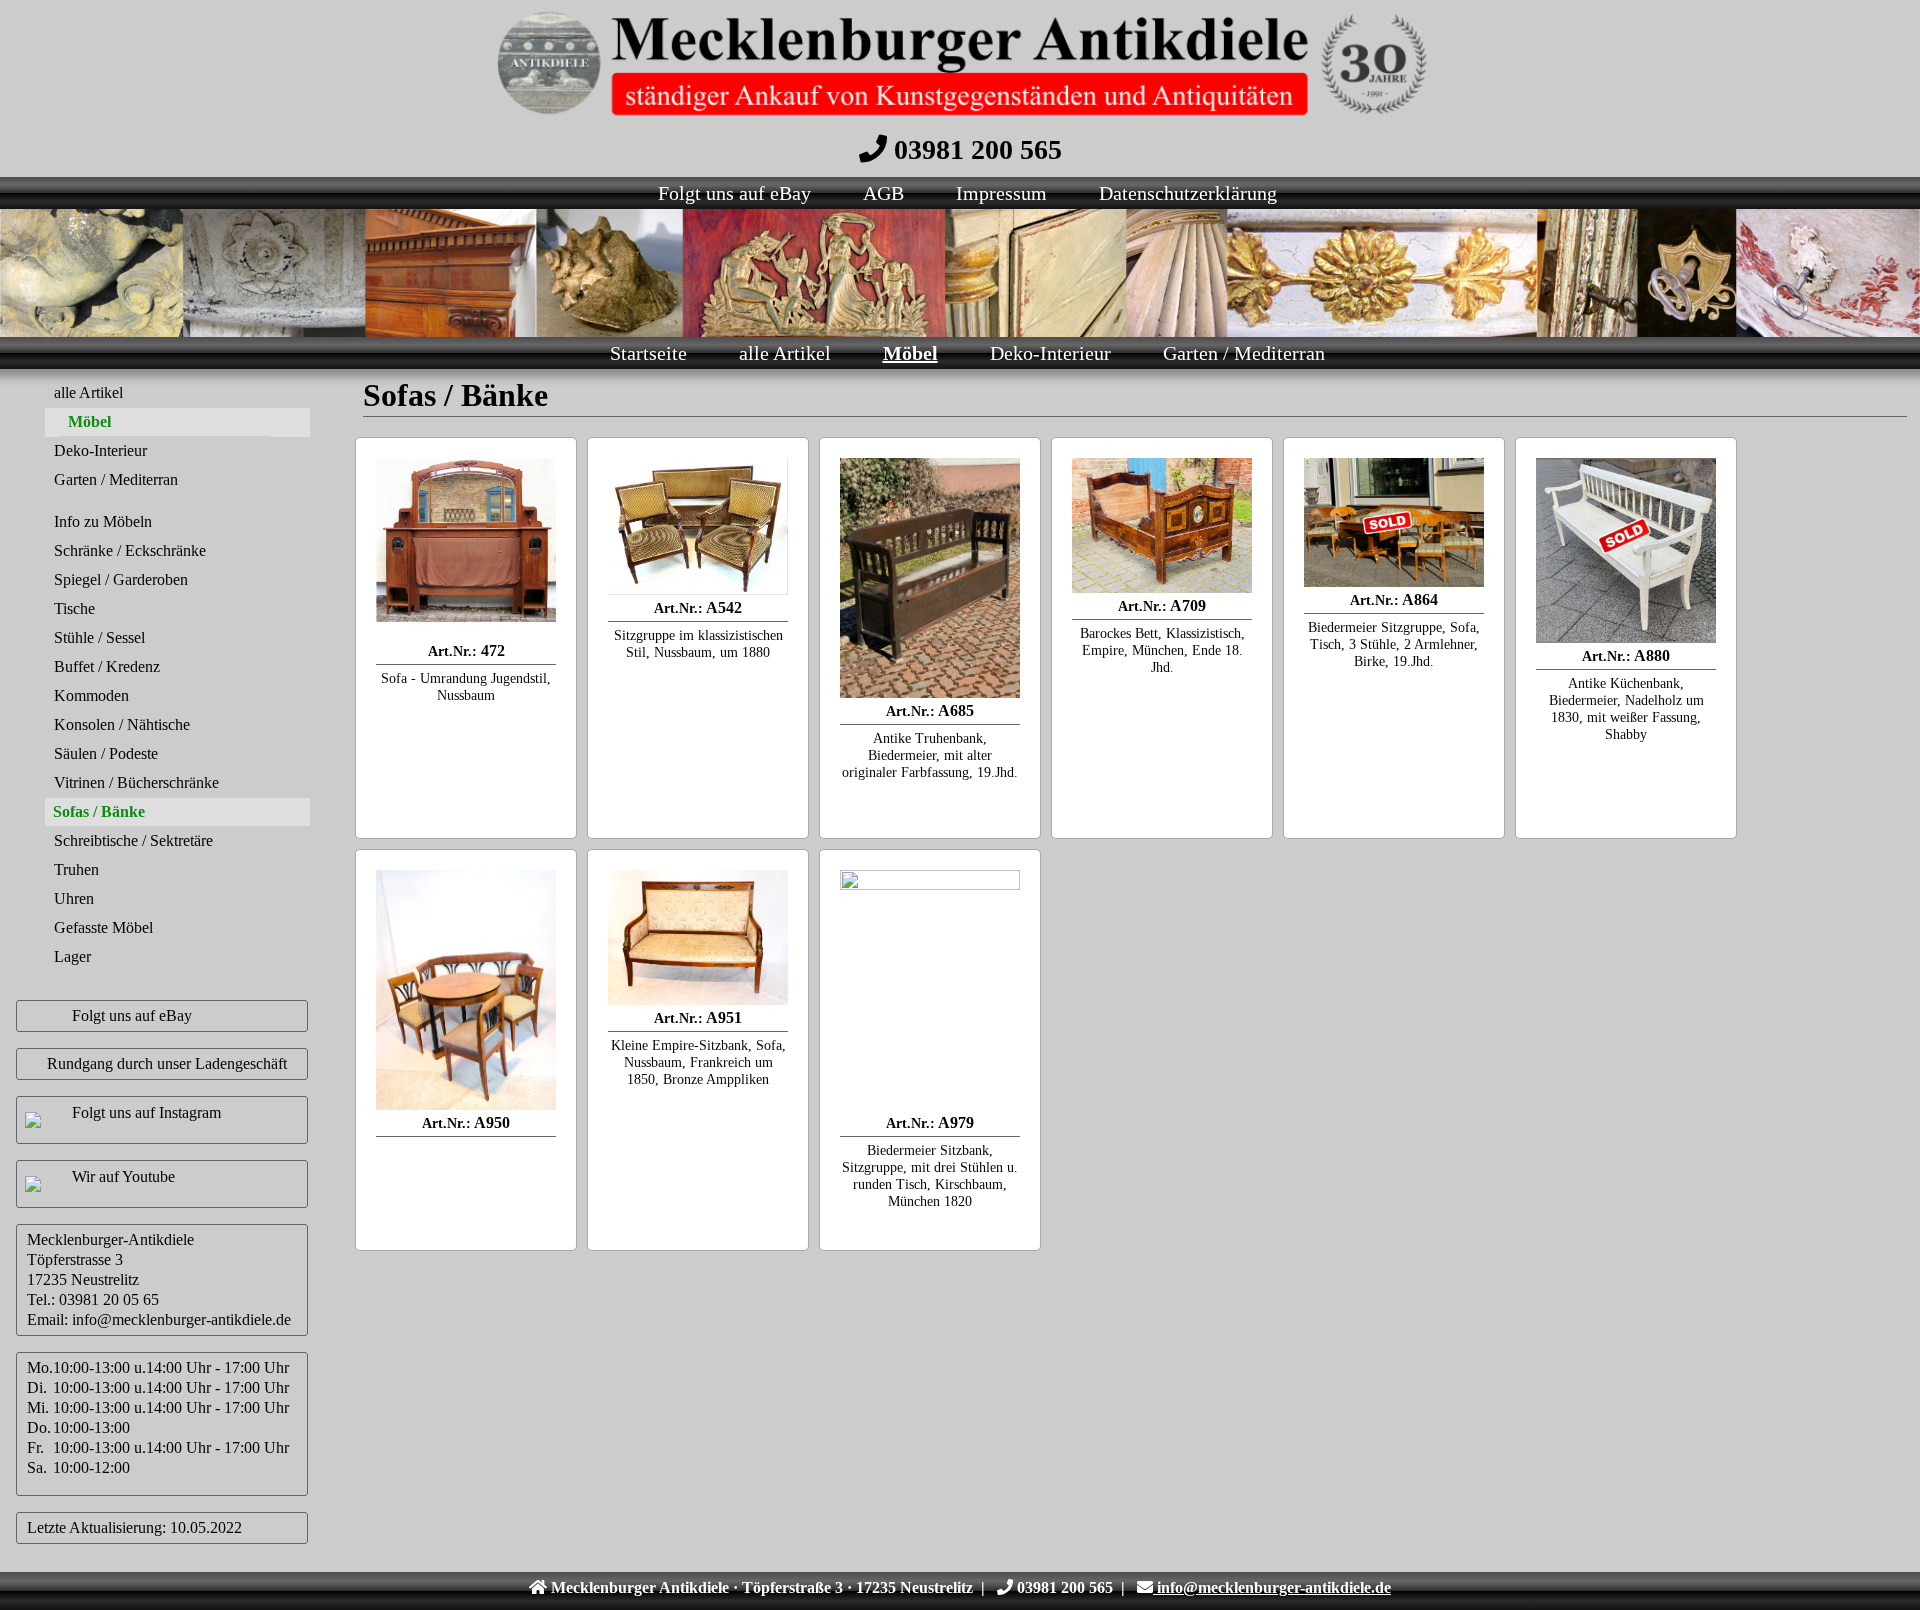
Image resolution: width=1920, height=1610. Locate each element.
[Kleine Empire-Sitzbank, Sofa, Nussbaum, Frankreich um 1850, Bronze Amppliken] (698, 937)
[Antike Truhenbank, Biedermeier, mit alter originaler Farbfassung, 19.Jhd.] (930, 578)
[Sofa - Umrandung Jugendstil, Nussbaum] (466, 548)
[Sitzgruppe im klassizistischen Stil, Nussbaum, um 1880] (698, 526)
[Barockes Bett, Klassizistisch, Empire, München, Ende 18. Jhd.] (1162, 525)
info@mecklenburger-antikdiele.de (181, 1319)
